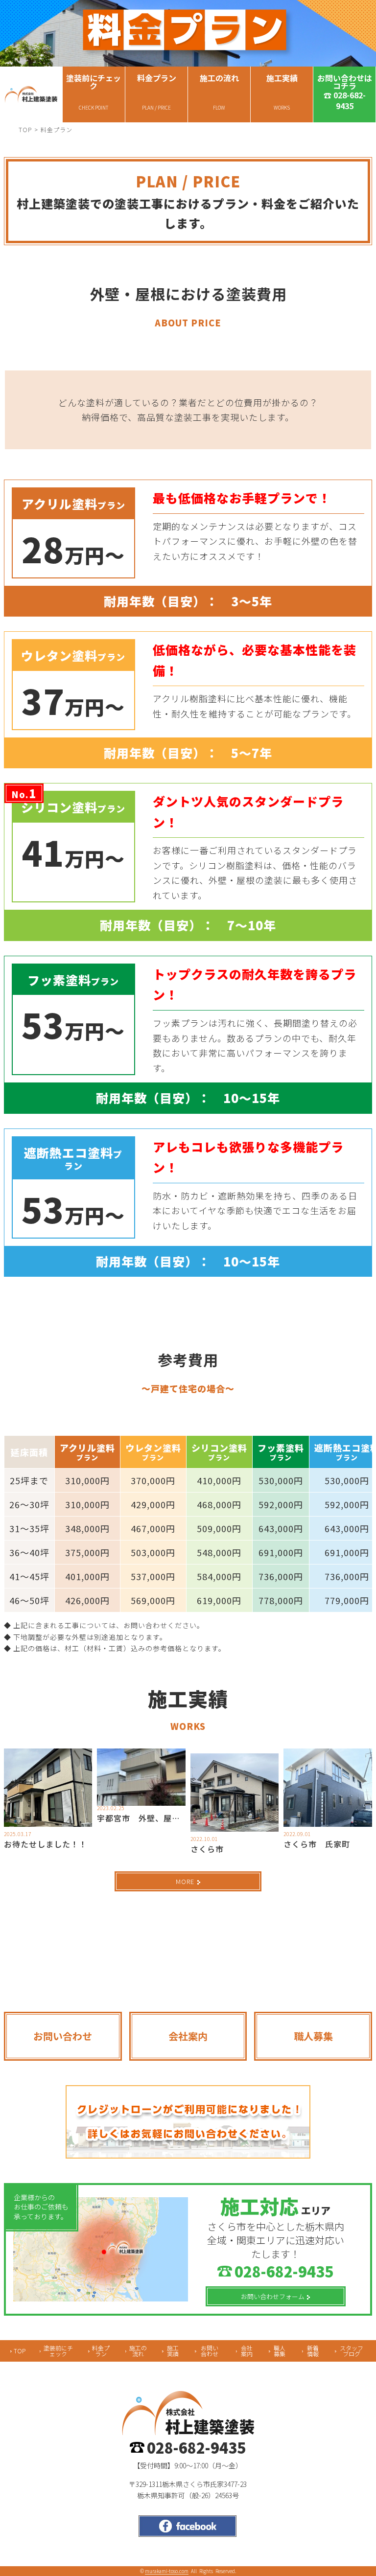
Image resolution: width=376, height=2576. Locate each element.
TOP (25, 129)
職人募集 (280, 2351)
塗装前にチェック (58, 2351)
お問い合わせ (210, 2351)
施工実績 (173, 2351)
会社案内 (247, 2351)
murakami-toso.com (167, 2571)
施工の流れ (138, 2351)
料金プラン (101, 2351)
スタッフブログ (352, 2351)
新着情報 (313, 2351)
